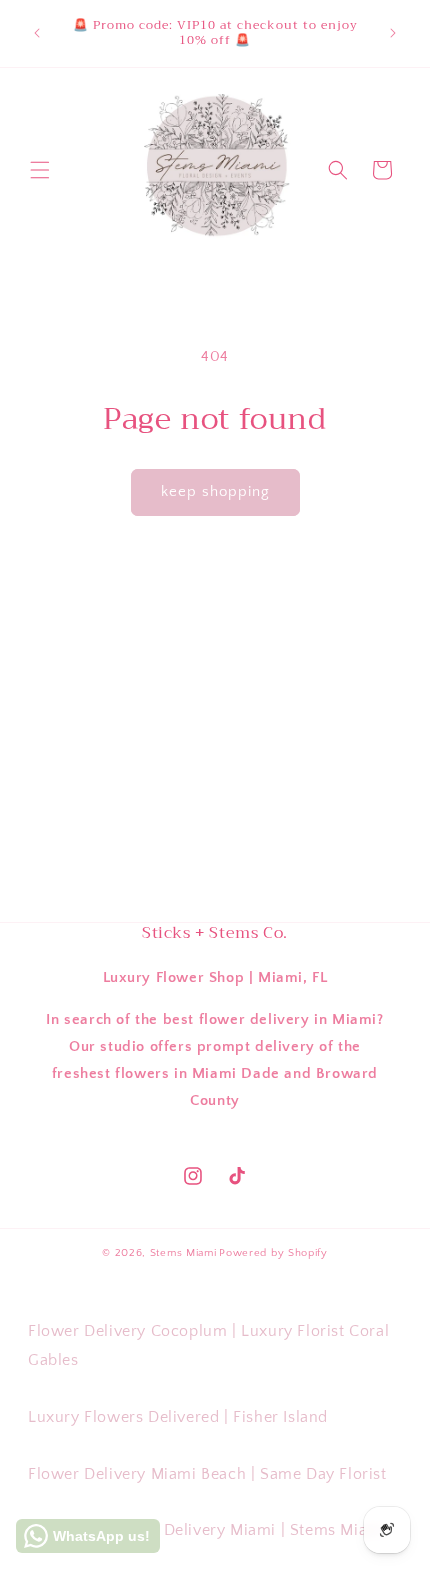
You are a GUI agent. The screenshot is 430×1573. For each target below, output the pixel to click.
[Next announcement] (393, 33)
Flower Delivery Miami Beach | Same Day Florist (207, 1474)
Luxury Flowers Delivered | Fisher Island (178, 1417)
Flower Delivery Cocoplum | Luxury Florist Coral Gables (208, 1345)
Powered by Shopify (273, 1253)
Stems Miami (183, 1253)
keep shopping (215, 491)
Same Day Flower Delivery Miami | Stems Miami (207, 1530)
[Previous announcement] (37, 33)
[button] (40, 170)
